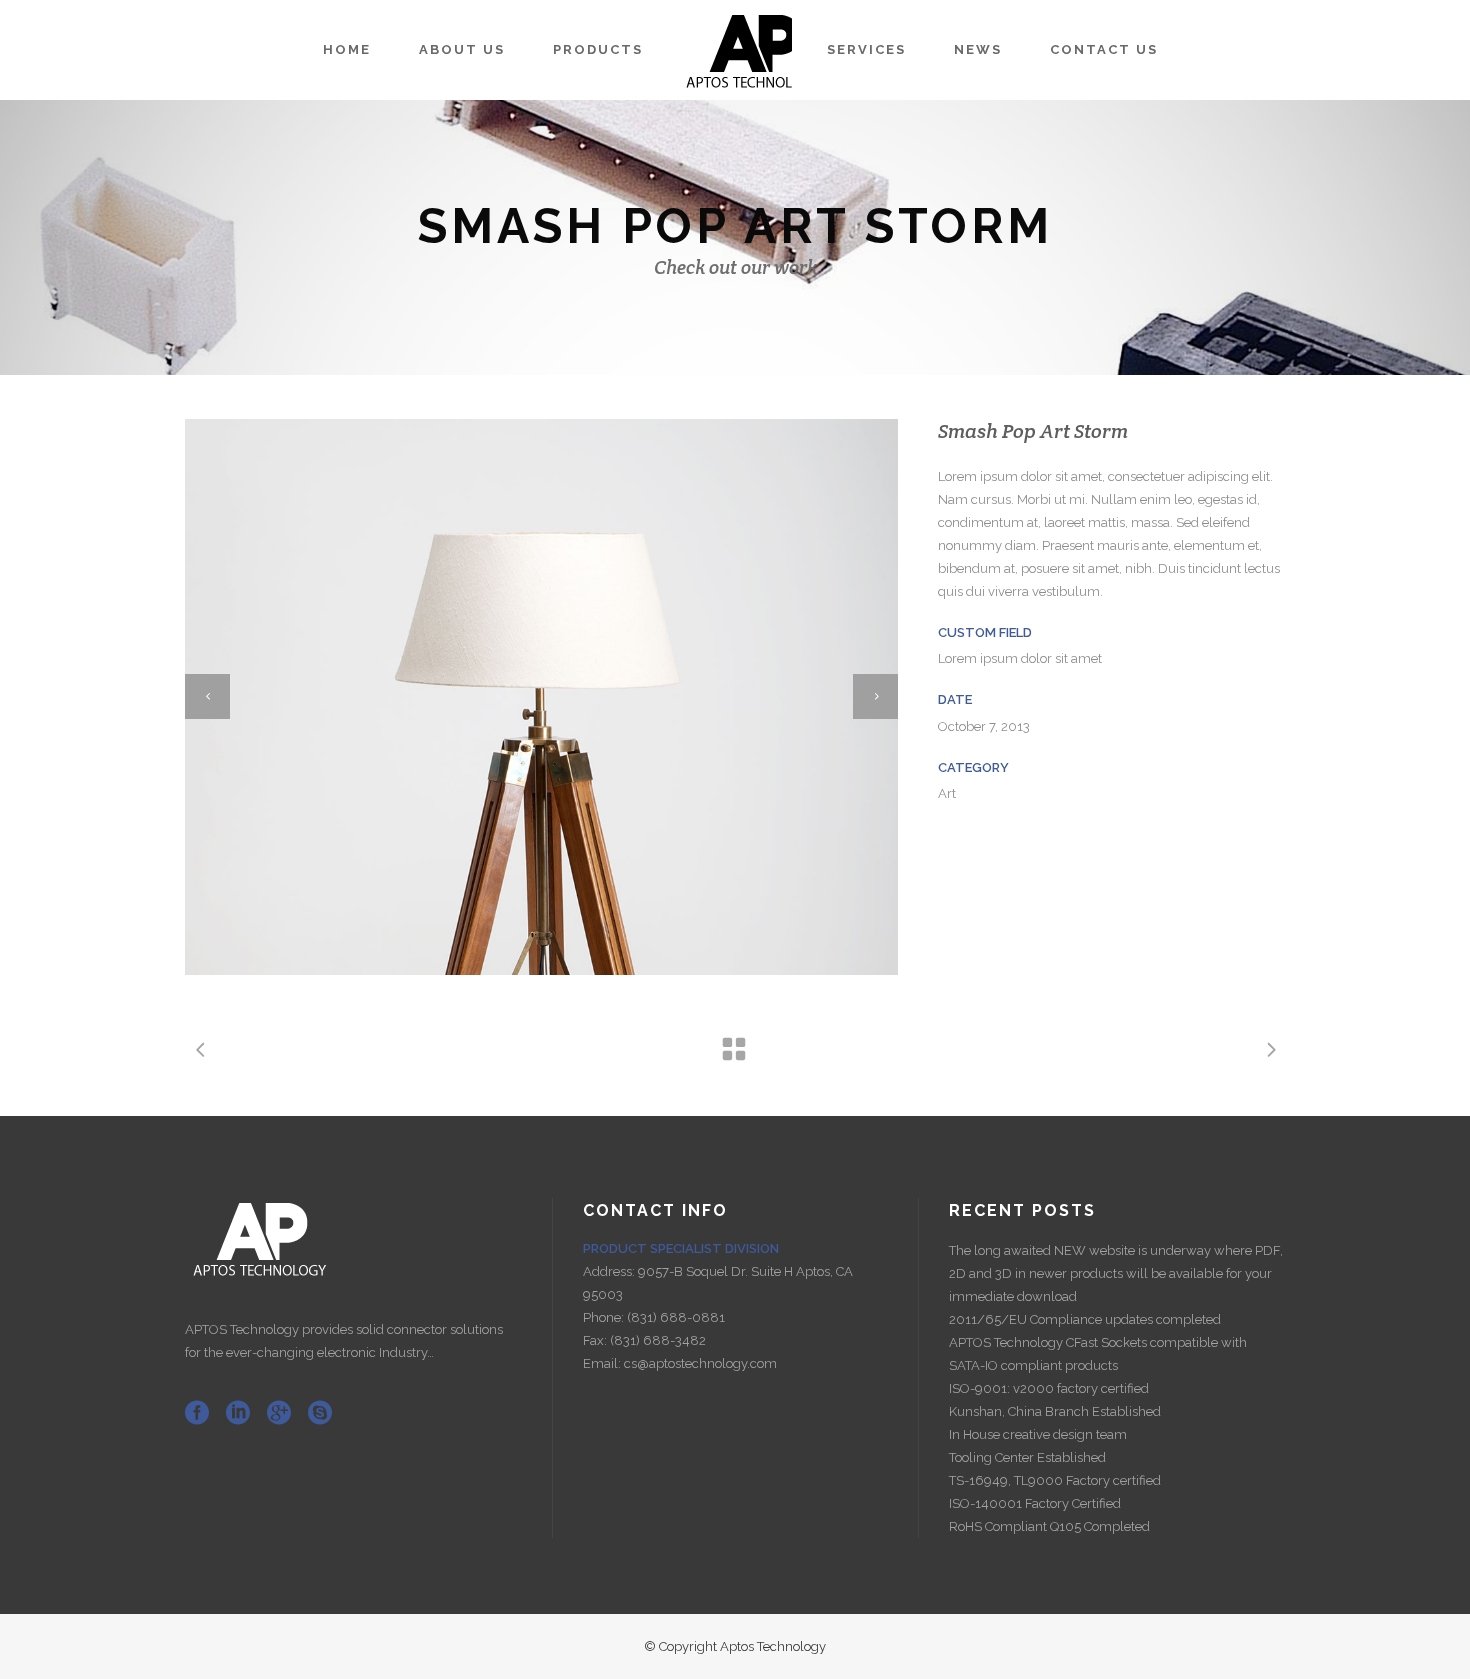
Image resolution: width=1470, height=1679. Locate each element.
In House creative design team (1038, 1434)
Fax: (596, 1340)
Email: (603, 1363)
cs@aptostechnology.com (700, 1363)
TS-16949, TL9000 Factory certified (1055, 1480)
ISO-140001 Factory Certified (1035, 1503)
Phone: (605, 1317)
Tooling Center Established (1027, 1457)
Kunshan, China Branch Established (1055, 1411)
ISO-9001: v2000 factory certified (1049, 1388)
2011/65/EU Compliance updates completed (1085, 1319)
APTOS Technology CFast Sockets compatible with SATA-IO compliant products (1098, 1354)
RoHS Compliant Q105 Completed (1049, 1526)
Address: (610, 1271)
